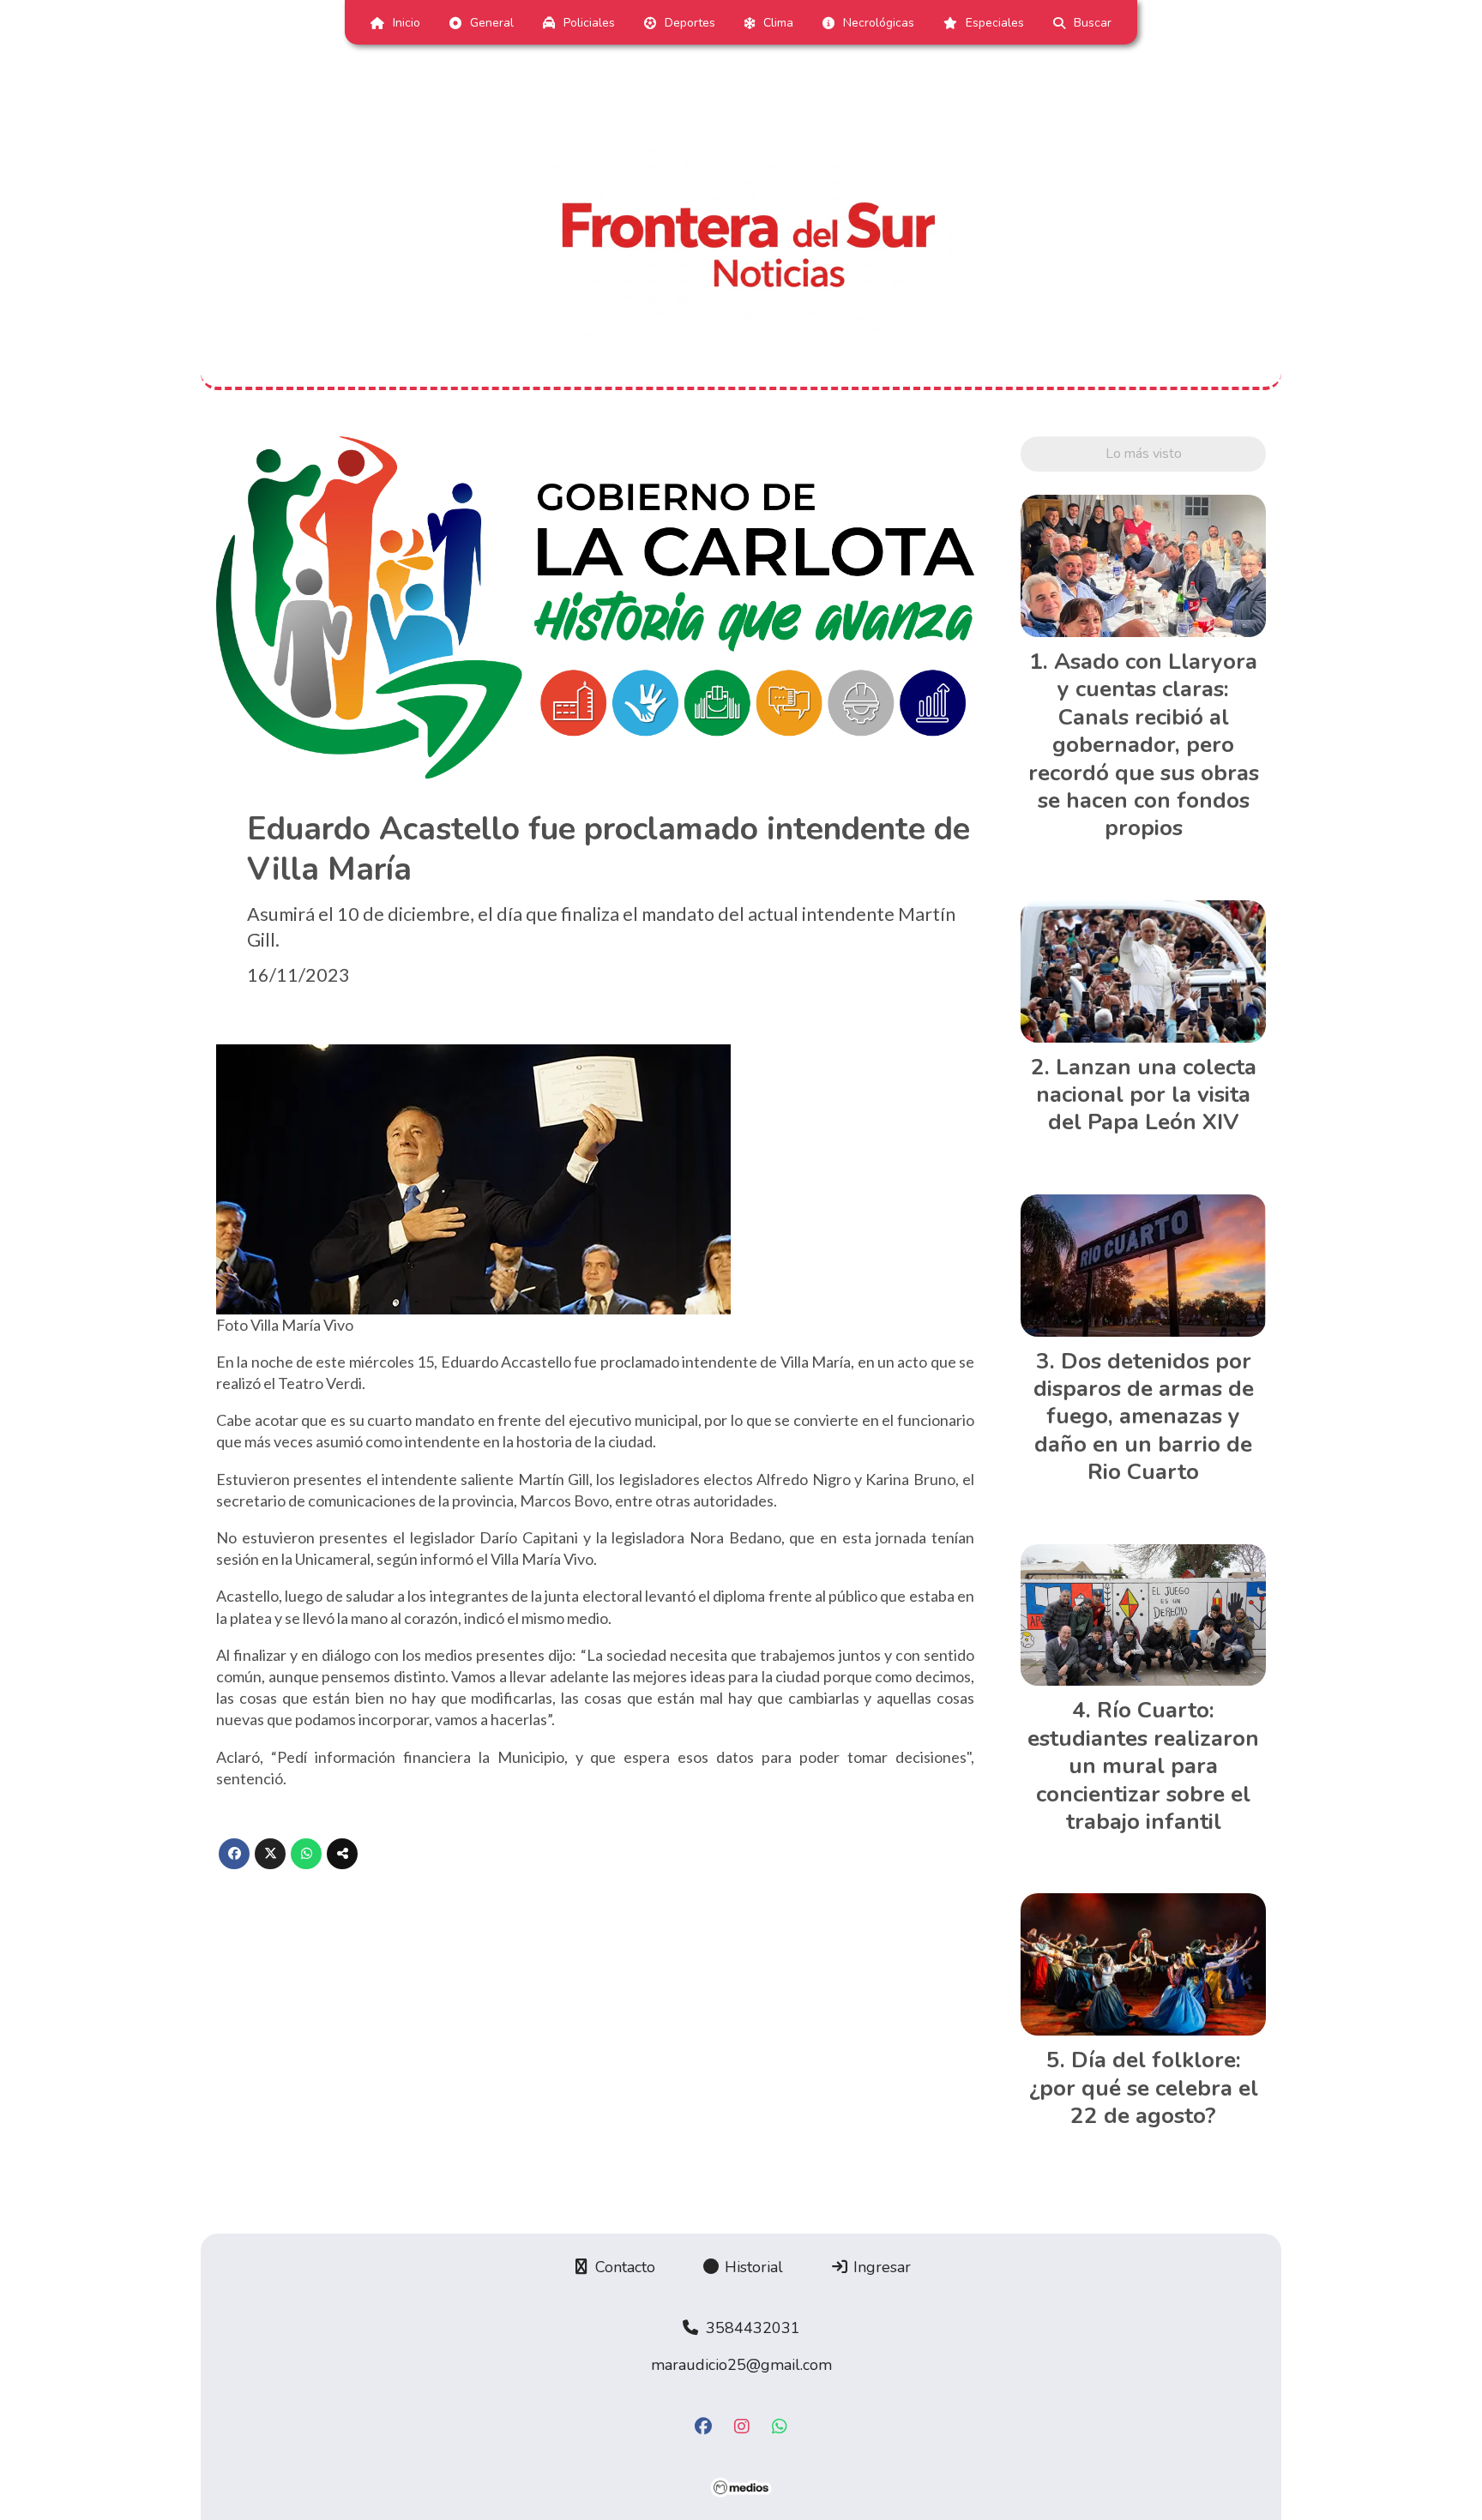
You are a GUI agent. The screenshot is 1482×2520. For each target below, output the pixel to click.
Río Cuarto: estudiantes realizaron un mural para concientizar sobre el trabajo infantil (1143, 1766)
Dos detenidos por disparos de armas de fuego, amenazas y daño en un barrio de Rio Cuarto (1144, 1417)
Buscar (1093, 23)
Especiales (995, 23)
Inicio (407, 23)
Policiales (589, 23)
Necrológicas (879, 23)
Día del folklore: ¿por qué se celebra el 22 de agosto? (1144, 2088)
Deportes (690, 23)
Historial (752, 2267)
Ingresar (880, 2267)
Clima (778, 23)
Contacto (623, 2267)
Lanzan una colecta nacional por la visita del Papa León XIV (1146, 1095)
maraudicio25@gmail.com (741, 2365)
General (492, 23)
